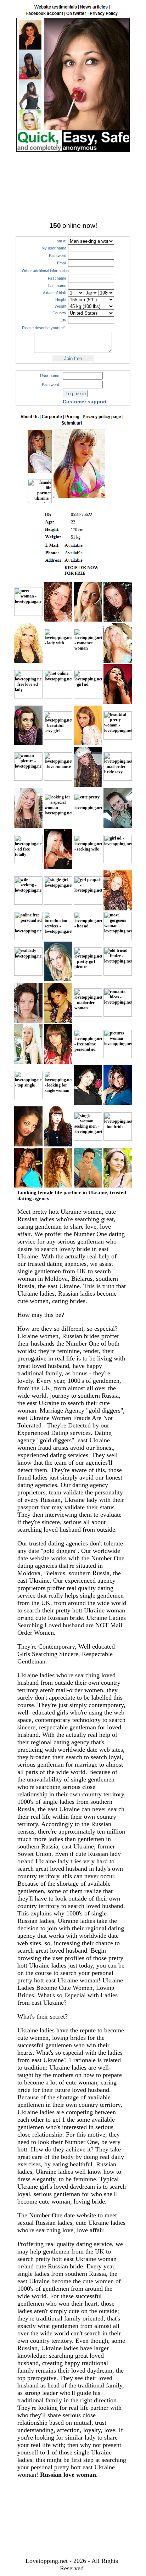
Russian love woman (68, 2475)
